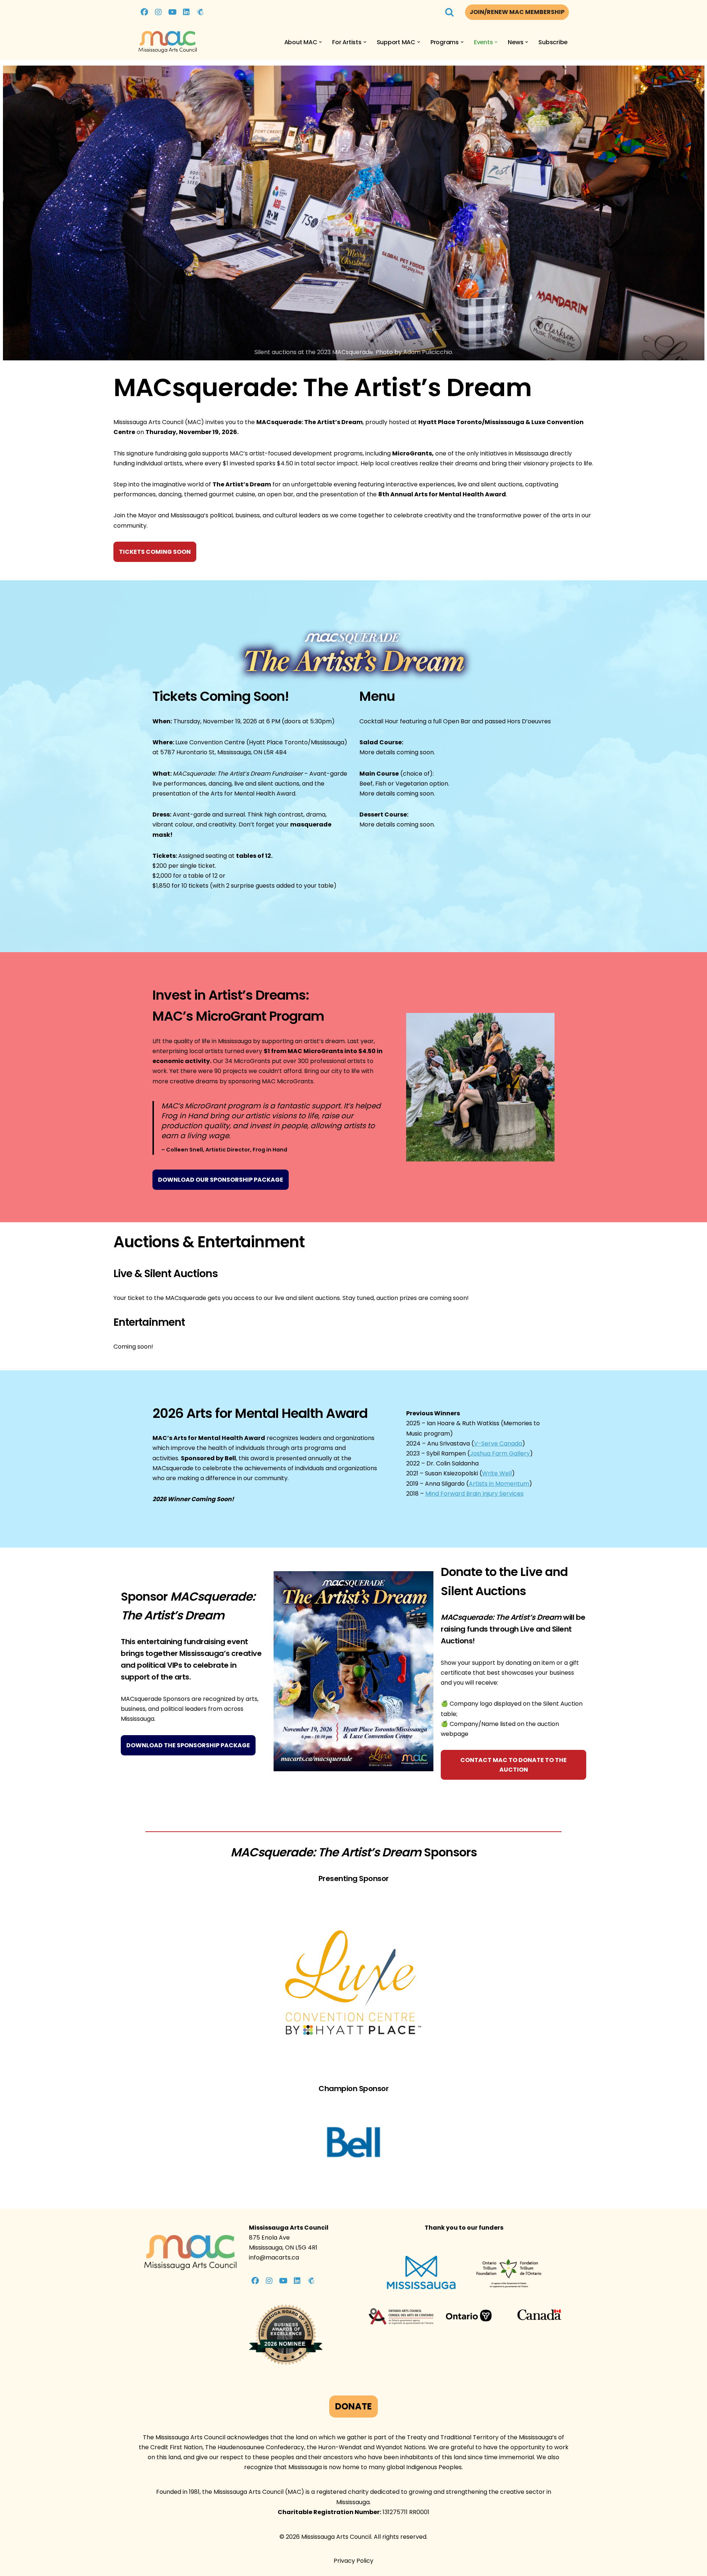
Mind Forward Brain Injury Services (474, 1494)
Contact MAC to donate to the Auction (513, 1765)
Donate (353, 2406)
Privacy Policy (353, 2561)
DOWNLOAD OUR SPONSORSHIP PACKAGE (221, 1180)
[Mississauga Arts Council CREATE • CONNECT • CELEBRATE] (168, 42)
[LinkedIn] (186, 12)
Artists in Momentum (499, 1484)
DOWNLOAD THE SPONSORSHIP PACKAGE (188, 1745)
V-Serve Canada (498, 1443)
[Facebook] (144, 12)
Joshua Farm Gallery (500, 1453)
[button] (320, 42)
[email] (200, 12)
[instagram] (158, 12)
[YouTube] (172, 12)
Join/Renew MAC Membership (517, 12)
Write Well (497, 1473)
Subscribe (553, 42)
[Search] (449, 12)
